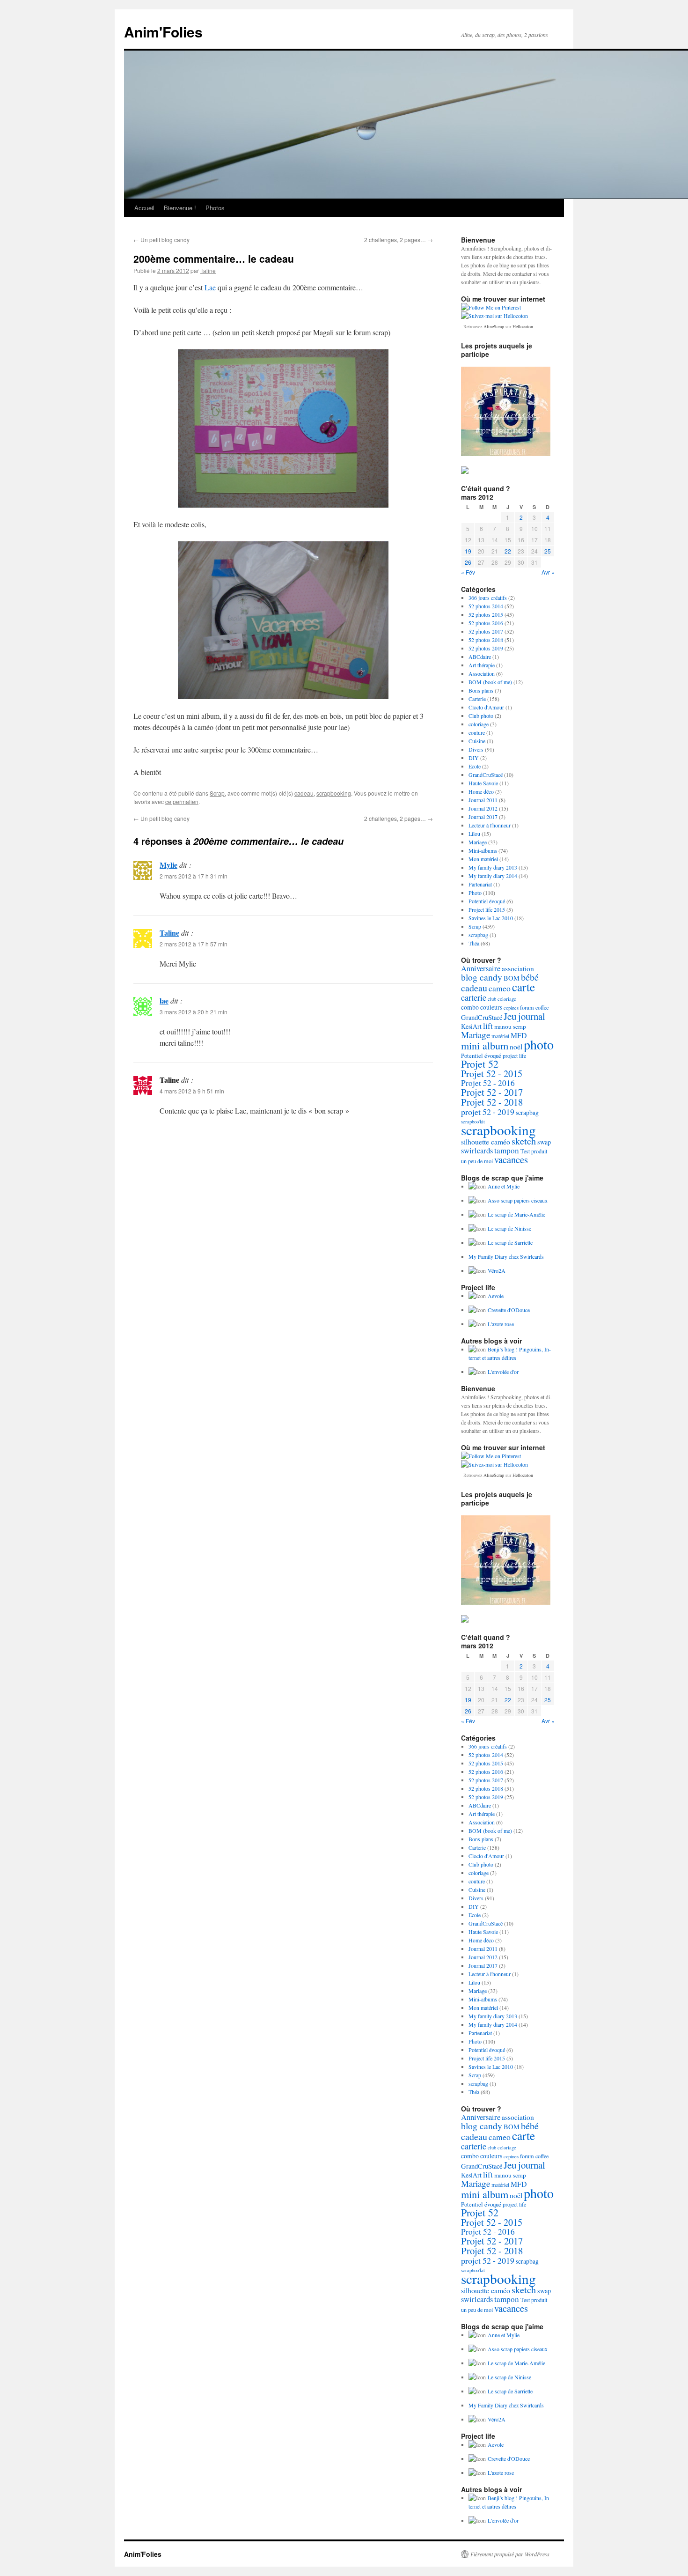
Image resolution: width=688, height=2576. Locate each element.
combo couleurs (482, 1007)
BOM (512, 978)
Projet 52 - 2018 (492, 1102)
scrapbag (478, 935)
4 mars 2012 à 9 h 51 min (192, 1091)
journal (532, 1016)
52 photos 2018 (486, 640)
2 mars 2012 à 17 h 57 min (194, 944)
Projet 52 (480, 1064)
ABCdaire (480, 657)
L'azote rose (501, 1324)
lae (164, 1000)
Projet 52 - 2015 (492, 1074)
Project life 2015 (487, 909)
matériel (500, 1036)
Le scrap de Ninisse (509, 1228)
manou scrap (510, 1026)
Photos (215, 208)
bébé (530, 977)
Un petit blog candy (161, 240)
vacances (511, 1159)
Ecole (475, 766)
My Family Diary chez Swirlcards (506, 1256)
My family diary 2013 (493, 867)
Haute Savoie (483, 783)
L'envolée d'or (503, 1372)
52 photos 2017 (486, 631)
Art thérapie (482, 665)
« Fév (468, 572)
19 (468, 551)
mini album (485, 1045)
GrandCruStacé (486, 775)
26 (468, 562)
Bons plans (481, 690)
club (492, 999)
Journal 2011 (483, 800)
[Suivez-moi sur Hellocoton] (494, 316)
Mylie (168, 865)
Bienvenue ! (180, 208)
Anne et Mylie (504, 1186)
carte (523, 987)
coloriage (479, 724)
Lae (210, 287)
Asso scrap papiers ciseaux (518, 1200)
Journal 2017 (483, 817)
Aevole (496, 1296)
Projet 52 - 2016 (488, 1083)
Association (482, 673)
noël (516, 1047)
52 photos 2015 (486, 614)
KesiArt (471, 1026)
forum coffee (534, 1007)
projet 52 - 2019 (488, 1112)
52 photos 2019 (486, 648)
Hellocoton (523, 326)
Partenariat (480, 884)
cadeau (304, 793)
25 (548, 551)
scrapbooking (334, 793)
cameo (500, 988)
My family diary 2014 (493, 876)
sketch (524, 1141)
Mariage (478, 842)
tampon (507, 1150)
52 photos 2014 (486, 606)
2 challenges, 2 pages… (399, 240)
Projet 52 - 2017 (492, 1092)
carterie (474, 997)
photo (539, 1044)
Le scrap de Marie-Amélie (516, 1214)
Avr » (548, 572)
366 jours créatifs (488, 598)
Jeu (510, 1016)
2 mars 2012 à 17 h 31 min (194, 876)
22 (508, 551)
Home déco (481, 791)
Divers (476, 749)
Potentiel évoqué (487, 901)
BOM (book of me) (490, 682)
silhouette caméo (486, 1141)
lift (488, 1026)
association (518, 968)
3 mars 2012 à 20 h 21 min (194, 1012)
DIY (474, 758)
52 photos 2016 (486, 623)
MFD (519, 1035)
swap (544, 1142)
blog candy (482, 977)
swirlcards (477, 1151)
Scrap (217, 793)
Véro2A (497, 1270)
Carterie (477, 699)
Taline (208, 270)
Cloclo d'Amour (486, 707)
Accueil (144, 208)
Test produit (534, 1151)
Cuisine (477, 741)
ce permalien (182, 801)
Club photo (481, 716)
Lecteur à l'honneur (490, 825)
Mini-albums (483, 850)
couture (477, 732)
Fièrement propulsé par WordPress (510, 2554)
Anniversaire (481, 968)
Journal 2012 (483, 808)
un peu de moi (477, 1161)
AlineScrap (494, 326)
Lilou (474, 834)
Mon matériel (483, 859)
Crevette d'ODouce (509, 1310)
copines (511, 1008)
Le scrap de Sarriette (510, 1242)
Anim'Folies (163, 32)
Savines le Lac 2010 (491, 918)
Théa (474, 943)
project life (514, 1055)
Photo (475, 893)
